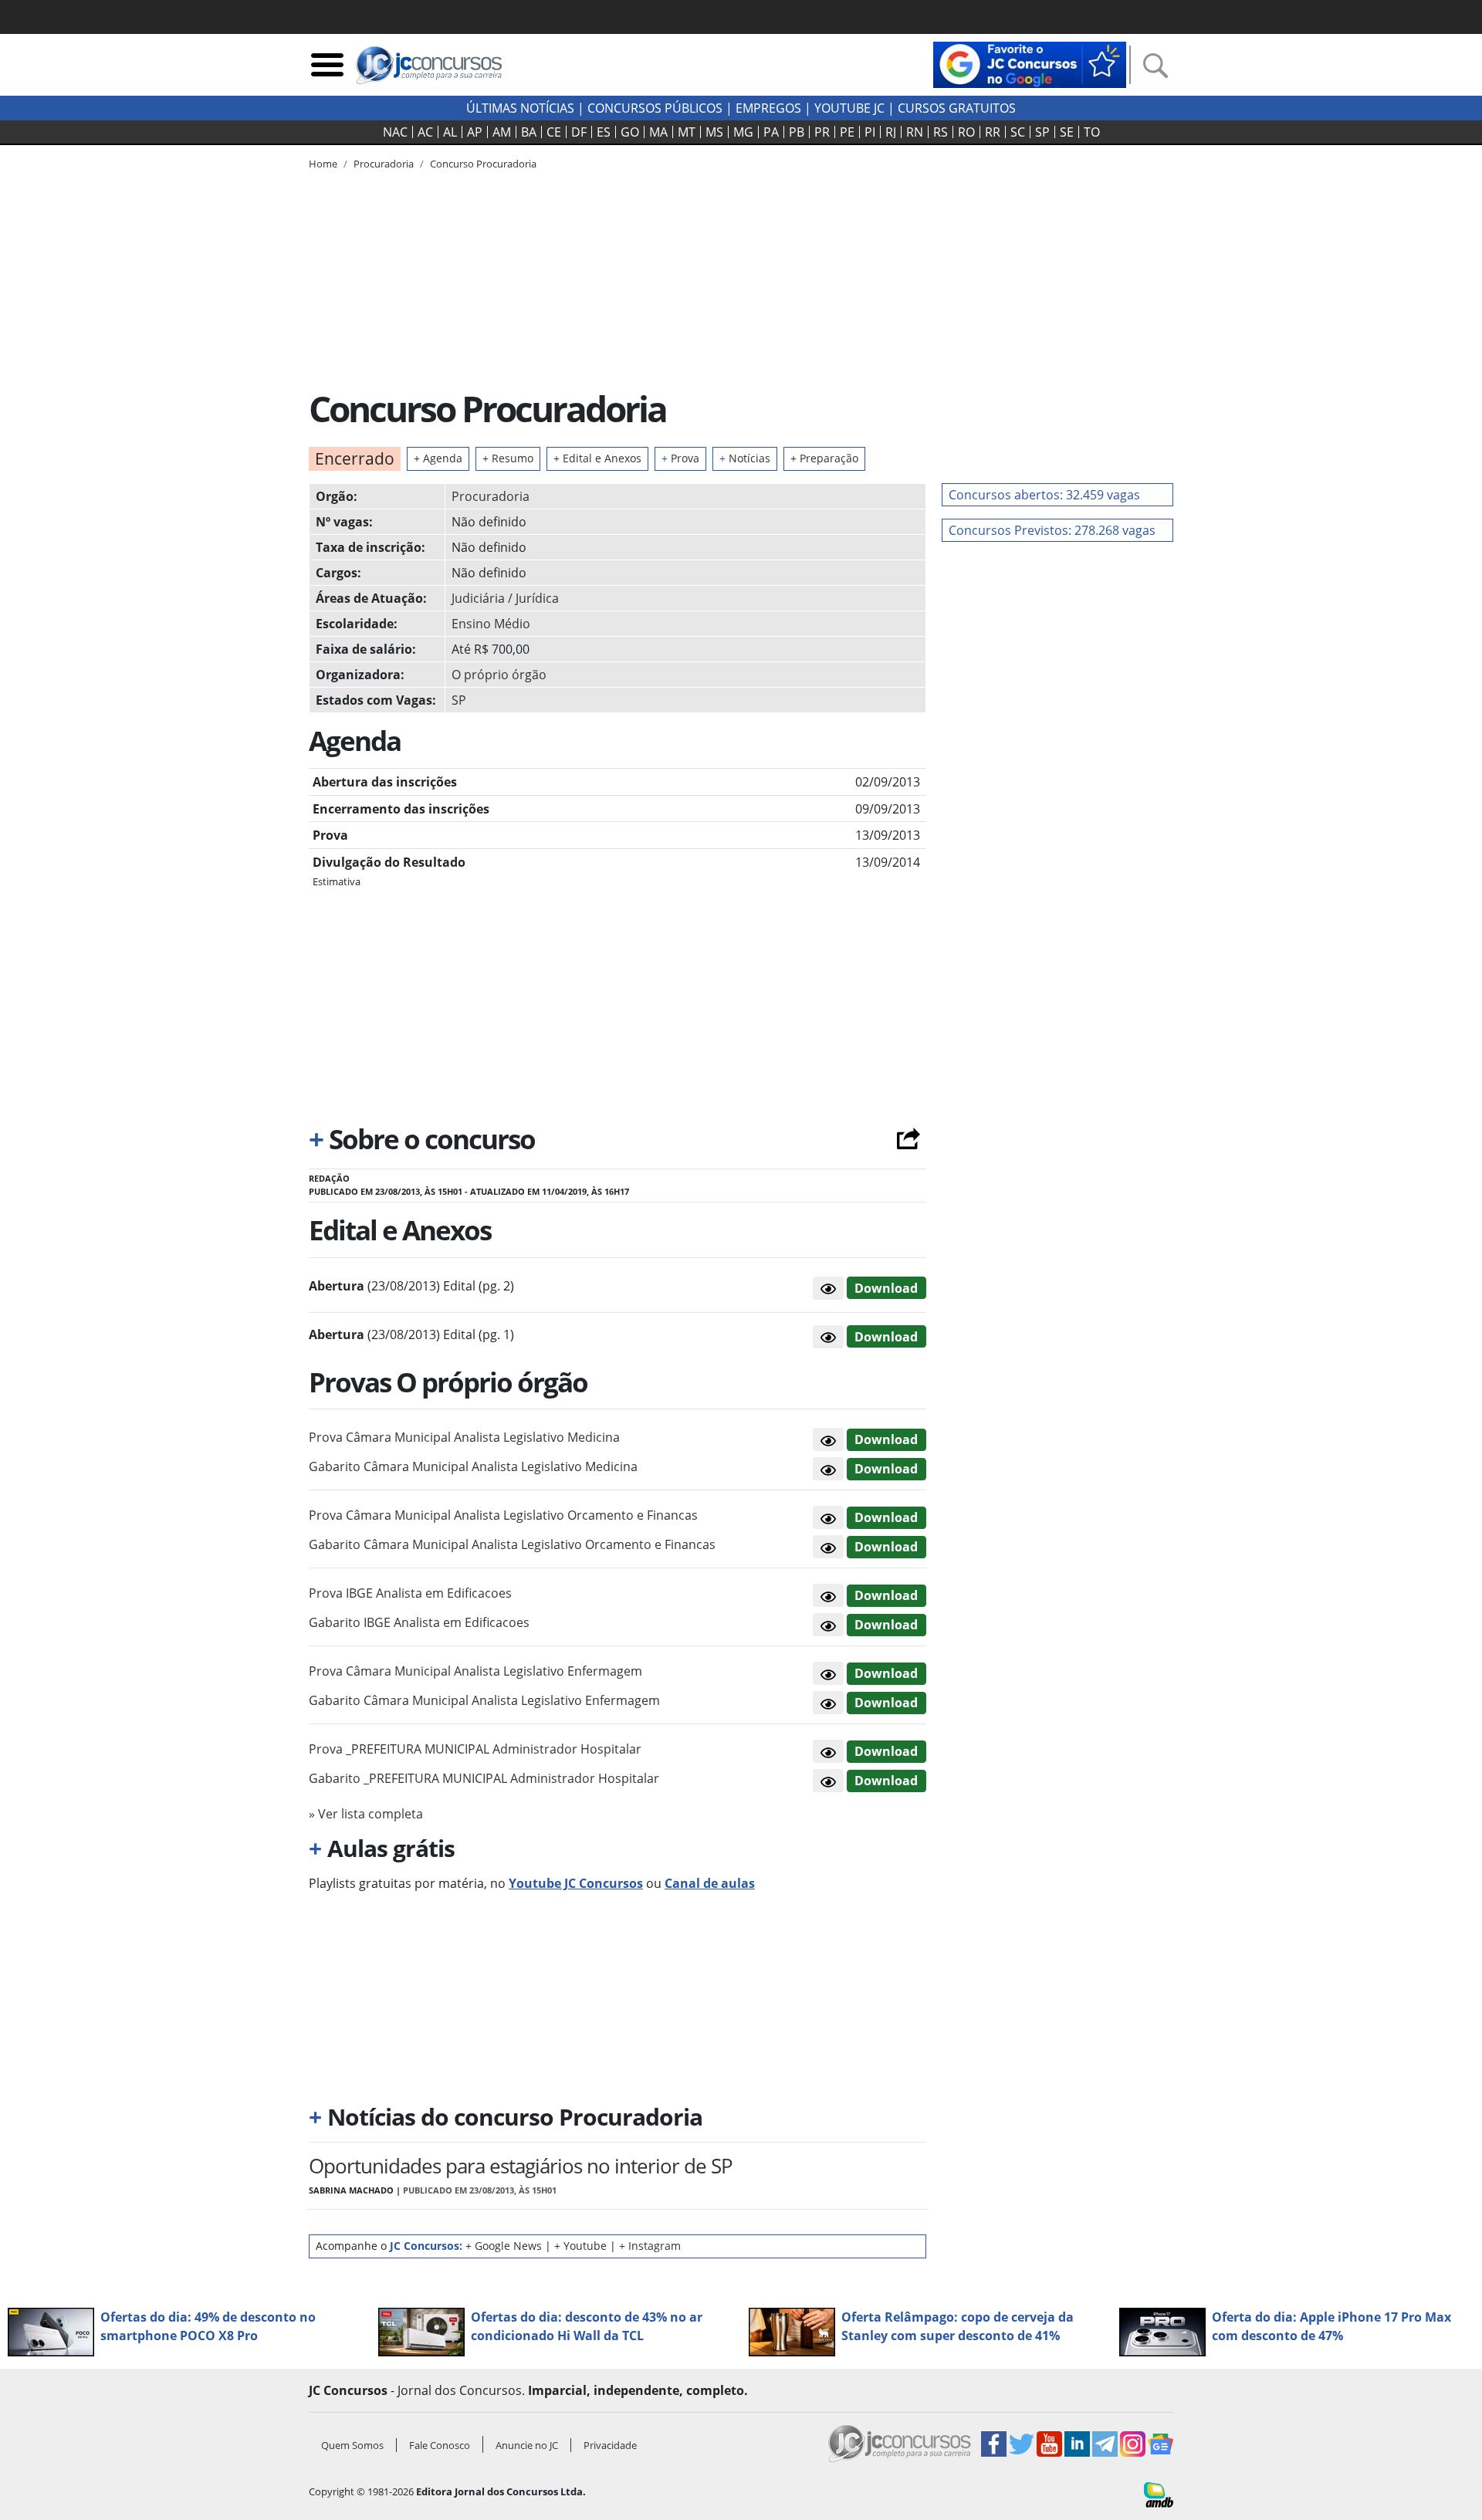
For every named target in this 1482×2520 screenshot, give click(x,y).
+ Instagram (650, 2246)
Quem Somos (352, 2445)
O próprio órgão (499, 675)
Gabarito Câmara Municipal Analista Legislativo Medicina (473, 1466)
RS (941, 132)
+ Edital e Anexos (597, 458)
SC (1018, 132)
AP (475, 132)
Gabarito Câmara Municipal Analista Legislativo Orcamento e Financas (512, 1544)
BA (529, 132)
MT (687, 132)
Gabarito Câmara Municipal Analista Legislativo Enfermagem (484, 1700)
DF (579, 132)
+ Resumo (508, 458)
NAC (395, 132)
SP (1042, 132)
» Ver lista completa (366, 1814)
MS (714, 132)
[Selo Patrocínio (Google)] (1030, 63)
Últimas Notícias (520, 108)
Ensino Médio (491, 624)
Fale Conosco (440, 2445)
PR (822, 132)
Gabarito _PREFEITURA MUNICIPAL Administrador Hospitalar (484, 1778)
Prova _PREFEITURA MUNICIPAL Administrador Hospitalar (475, 1749)
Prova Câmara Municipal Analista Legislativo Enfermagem (475, 1671)
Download (886, 1288)
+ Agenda (438, 458)
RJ (891, 132)
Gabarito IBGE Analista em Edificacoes (419, 1622)
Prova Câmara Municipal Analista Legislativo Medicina (464, 1437)
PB (797, 132)
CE (554, 132)
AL (450, 132)
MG (743, 132)
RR (993, 132)
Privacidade (610, 2445)
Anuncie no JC (527, 2445)
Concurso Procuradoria (483, 164)
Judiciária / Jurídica (505, 598)
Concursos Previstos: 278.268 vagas (1052, 530)
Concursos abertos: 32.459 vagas (1044, 495)
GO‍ (630, 132)
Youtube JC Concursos (576, 1883)
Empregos (768, 108)
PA (771, 132)
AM (502, 132)
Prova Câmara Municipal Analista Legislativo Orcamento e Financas (503, 1515)
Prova (680, 458)
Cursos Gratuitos (957, 108)
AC (425, 132)
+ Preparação (824, 458)
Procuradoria (491, 496)
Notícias (745, 458)
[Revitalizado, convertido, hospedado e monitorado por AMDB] (1159, 2494)
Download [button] (886, 1439)
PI (870, 132)
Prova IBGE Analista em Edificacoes (410, 1593)
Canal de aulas (710, 1883)
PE (847, 132)
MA (658, 132)
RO (966, 132)
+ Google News (504, 2246)
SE (1067, 132)
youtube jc (849, 108)
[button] (828, 1288)
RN (915, 132)
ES (604, 132)
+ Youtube (580, 2246)
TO (1092, 132)
